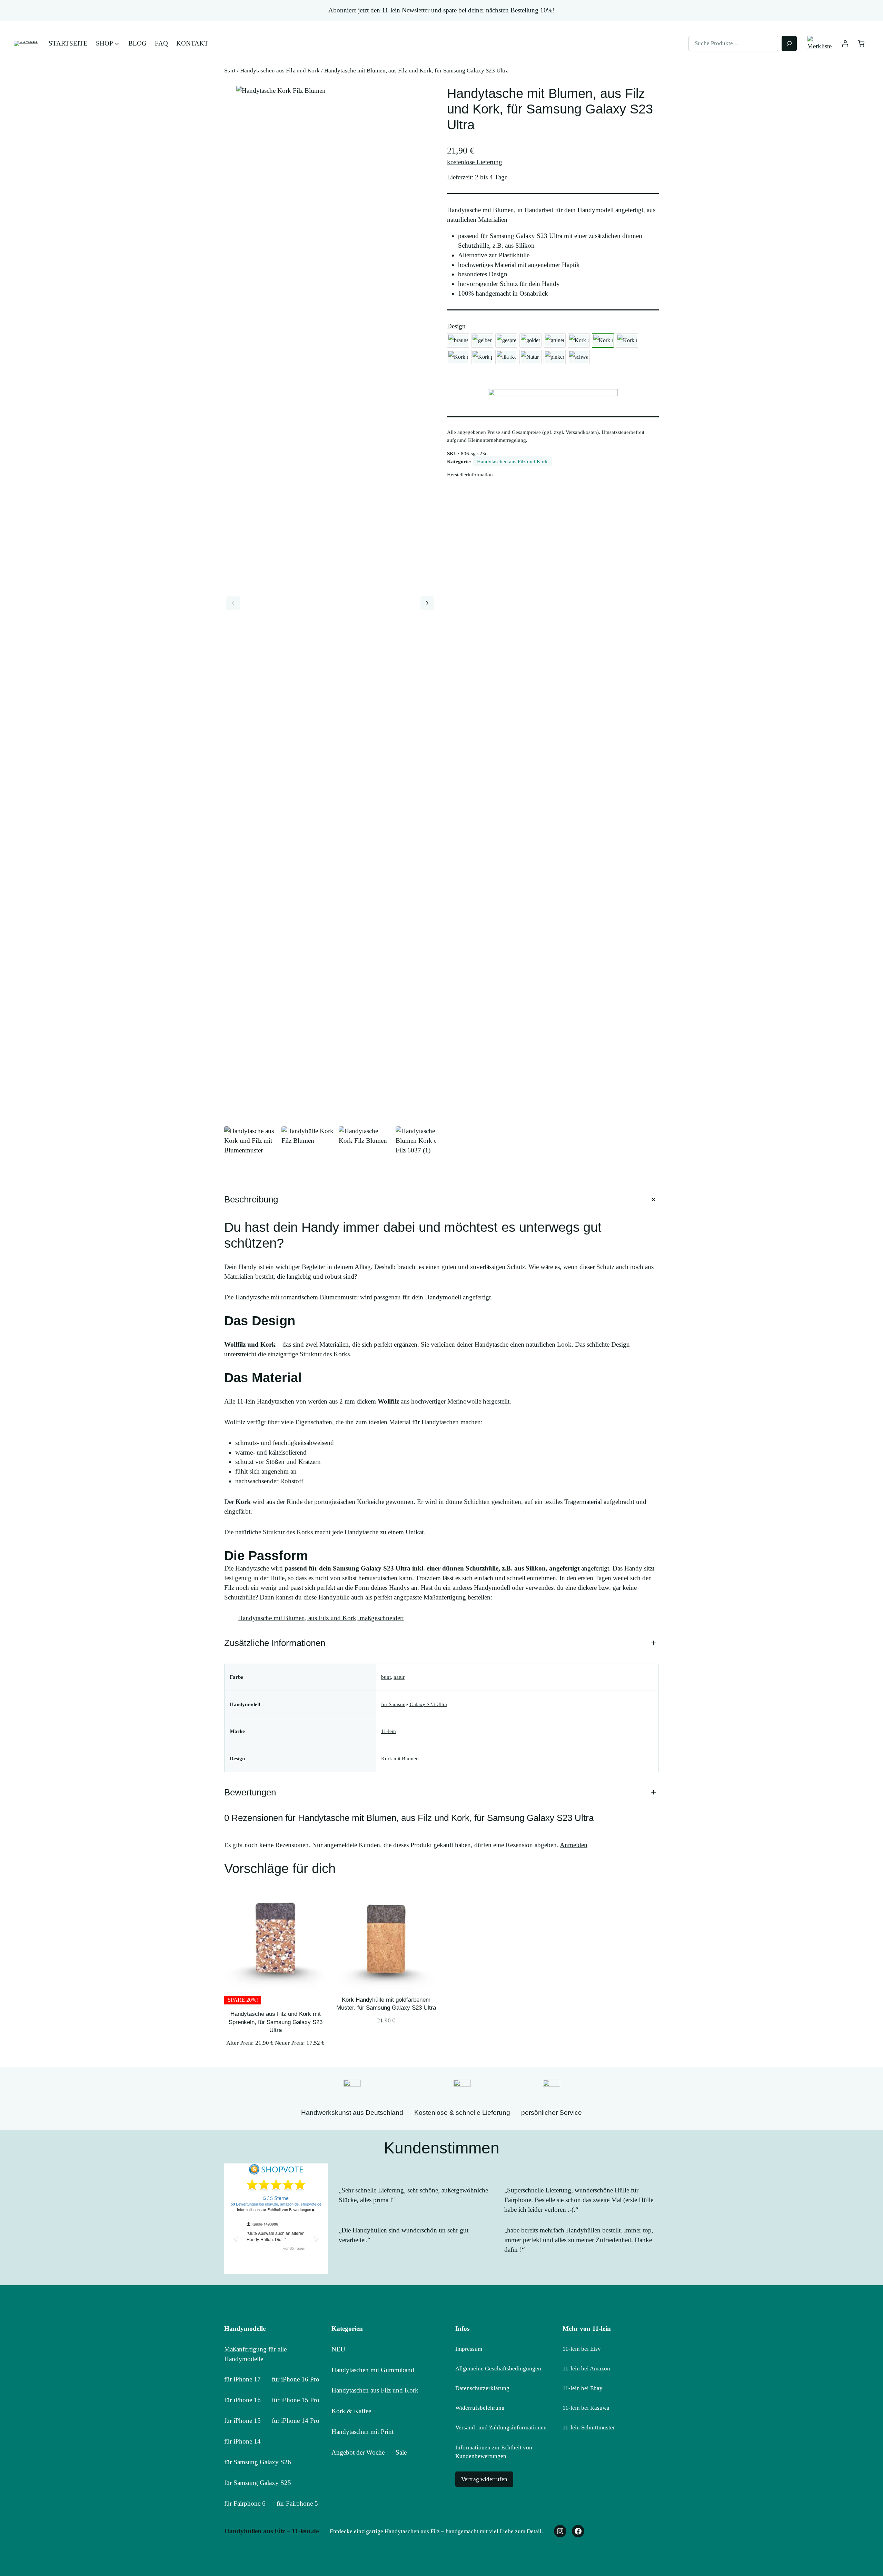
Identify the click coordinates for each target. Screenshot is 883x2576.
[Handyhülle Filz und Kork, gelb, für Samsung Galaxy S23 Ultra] (482, 340)
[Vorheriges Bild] (233, 603)
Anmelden (574, 1845)
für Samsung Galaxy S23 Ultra (414, 1704)
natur (399, 1677)
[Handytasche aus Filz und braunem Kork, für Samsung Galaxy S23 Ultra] (458, 340)
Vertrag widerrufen (484, 2479)
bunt (386, 1677)
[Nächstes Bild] (427, 603)
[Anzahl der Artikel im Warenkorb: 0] (861, 44)
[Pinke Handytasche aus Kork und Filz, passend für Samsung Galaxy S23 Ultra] (555, 357)
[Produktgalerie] (330, 603)
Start (230, 71)
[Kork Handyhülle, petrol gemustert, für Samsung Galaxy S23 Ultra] (482, 357)
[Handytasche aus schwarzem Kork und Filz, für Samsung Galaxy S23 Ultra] (579, 357)
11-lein (389, 1731)
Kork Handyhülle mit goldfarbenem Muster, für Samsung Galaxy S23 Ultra (386, 2004)
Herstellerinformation (470, 474)
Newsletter (416, 10)
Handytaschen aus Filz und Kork (280, 71)
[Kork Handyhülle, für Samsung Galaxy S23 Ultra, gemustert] (579, 340)
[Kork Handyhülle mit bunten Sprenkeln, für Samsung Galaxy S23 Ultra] (458, 357)
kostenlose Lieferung (475, 162)
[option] (308, 1153)
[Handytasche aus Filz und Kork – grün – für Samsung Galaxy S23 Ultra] (555, 340)
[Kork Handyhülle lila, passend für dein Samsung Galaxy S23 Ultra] (506, 357)
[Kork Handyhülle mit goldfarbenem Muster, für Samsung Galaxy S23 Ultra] (530, 340)
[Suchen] (789, 43)
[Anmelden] (845, 44)
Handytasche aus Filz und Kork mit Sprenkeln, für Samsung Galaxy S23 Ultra (276, 2022)
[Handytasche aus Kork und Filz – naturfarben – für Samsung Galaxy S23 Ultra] (530, 357)
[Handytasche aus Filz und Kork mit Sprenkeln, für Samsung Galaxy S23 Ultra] (506, 340)
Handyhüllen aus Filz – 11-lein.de (271, 2531)
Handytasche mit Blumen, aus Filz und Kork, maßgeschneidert (321, 1618)
